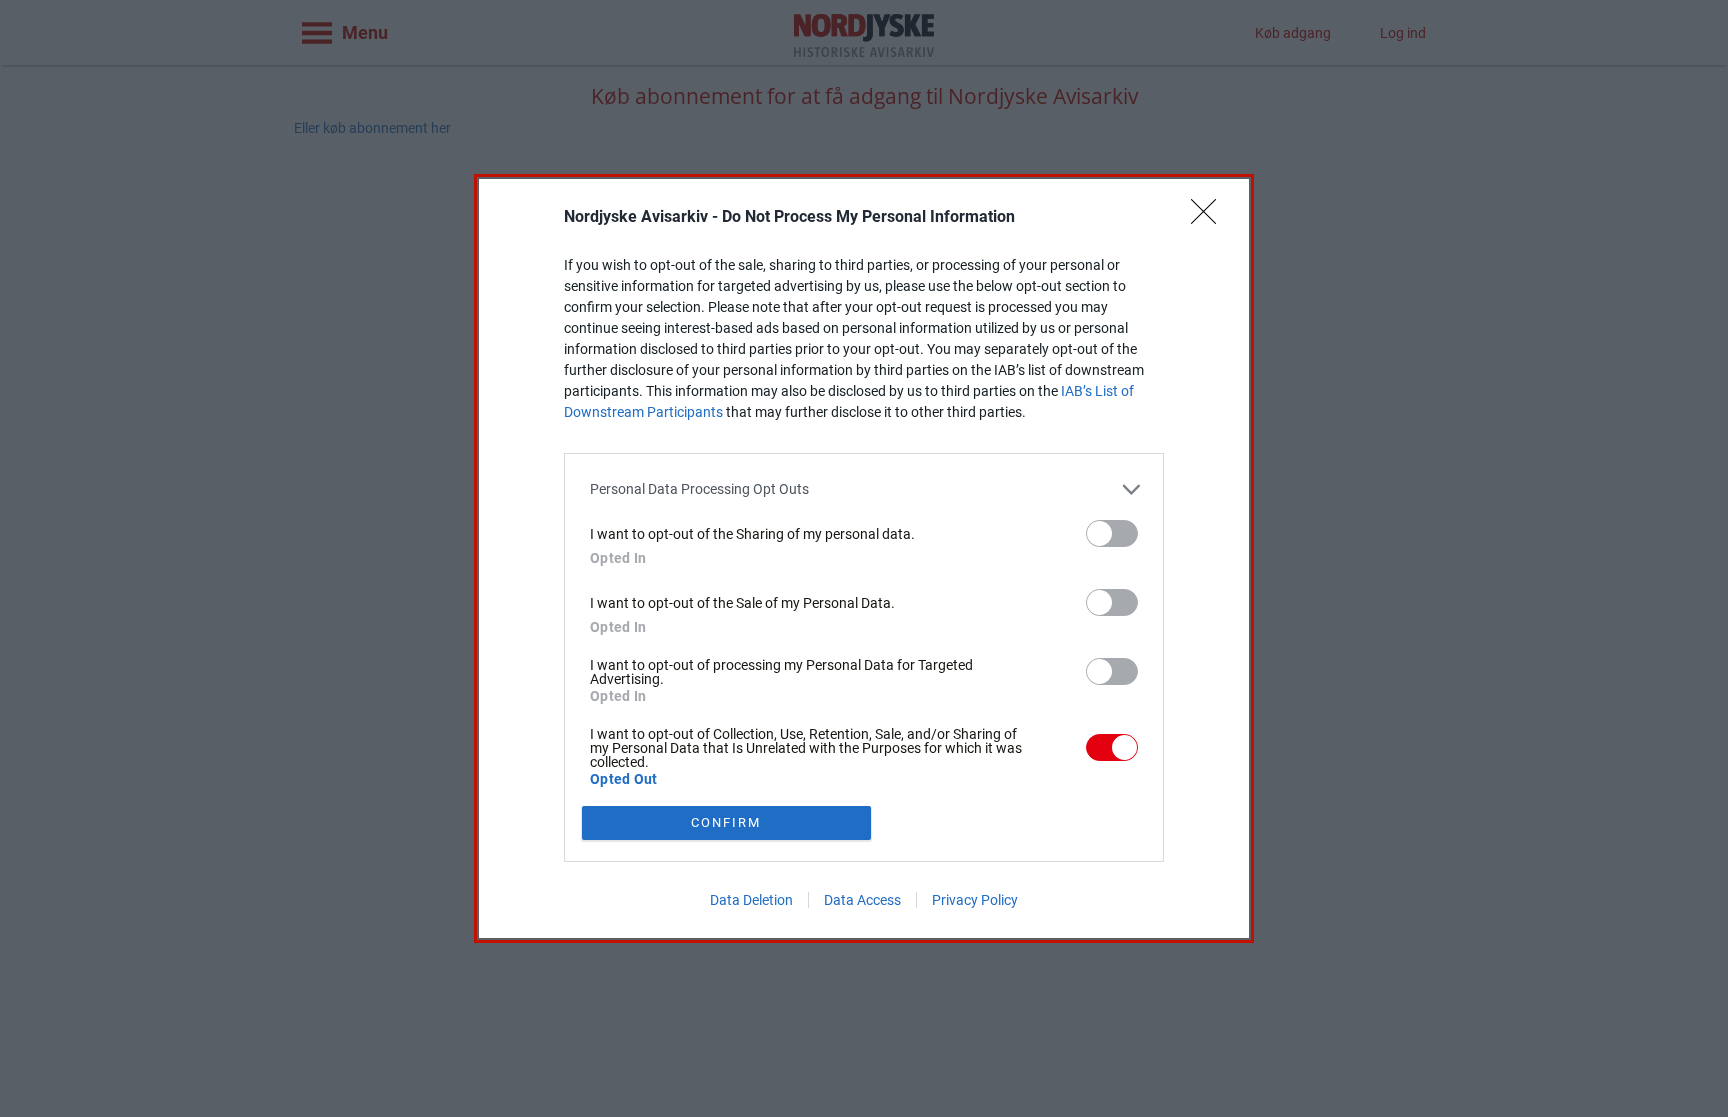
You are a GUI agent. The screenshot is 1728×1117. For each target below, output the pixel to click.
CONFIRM (726, 822)
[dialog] (864, 558)
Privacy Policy (975, 900)
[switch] (1112, 533)
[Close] (1210, 218)
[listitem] (864, 489)
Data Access (862, 900)
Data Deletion (751, 900)
